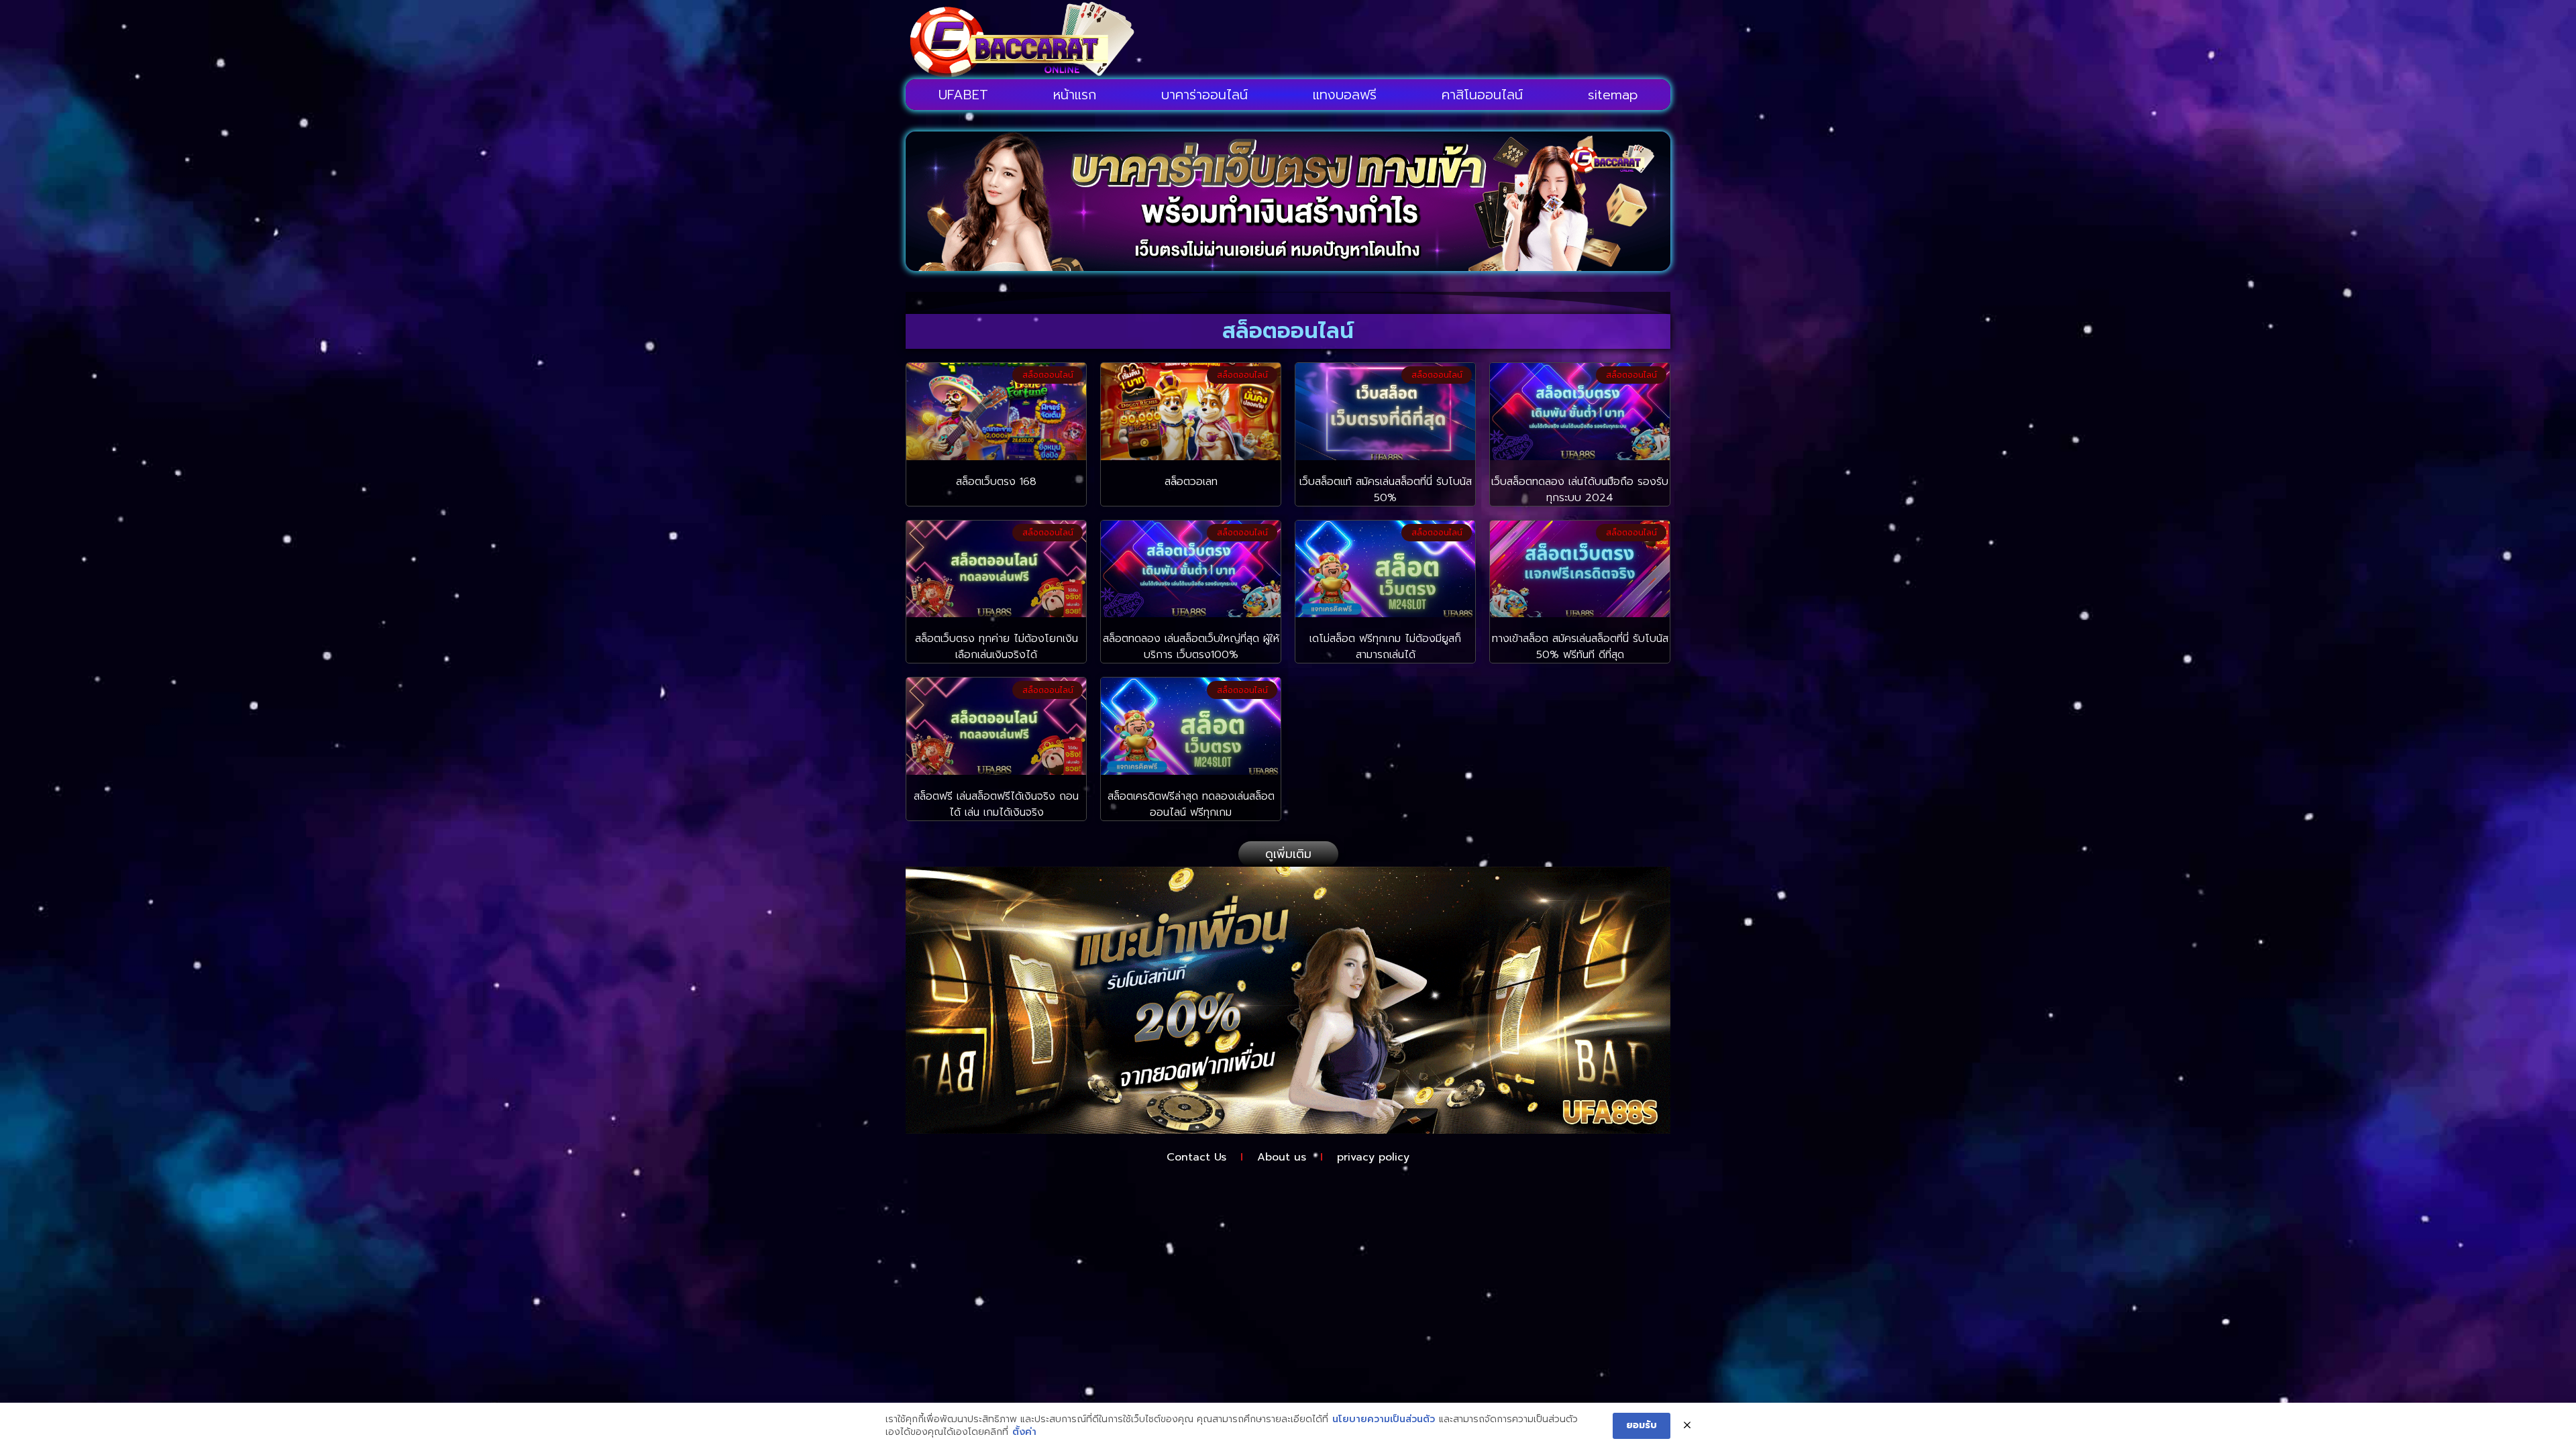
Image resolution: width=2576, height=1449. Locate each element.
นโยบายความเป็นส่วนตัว (1384, 1419)
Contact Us (1196, 1157)
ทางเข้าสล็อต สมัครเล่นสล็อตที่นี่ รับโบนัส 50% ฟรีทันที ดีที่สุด (1580, 647)
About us (1282, 1157)
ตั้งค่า (1024, 1432)
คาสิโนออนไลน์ (1482, 95)
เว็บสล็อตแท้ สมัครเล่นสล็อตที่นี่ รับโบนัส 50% (1386, 490)
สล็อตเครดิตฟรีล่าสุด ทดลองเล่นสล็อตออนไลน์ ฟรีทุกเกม (1191, 804)
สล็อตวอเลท (1191, 482)
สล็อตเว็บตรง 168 (996, 482)
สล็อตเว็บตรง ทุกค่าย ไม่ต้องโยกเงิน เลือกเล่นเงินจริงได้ (997, 647)
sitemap (1613, 95)
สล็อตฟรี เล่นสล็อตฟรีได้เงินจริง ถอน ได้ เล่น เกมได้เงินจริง (996, 804)
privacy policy (1373, 1157)
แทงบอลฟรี (1345, 95)
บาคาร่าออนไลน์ (1204, 95)
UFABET (963, 95)
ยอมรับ (1642, 1425)
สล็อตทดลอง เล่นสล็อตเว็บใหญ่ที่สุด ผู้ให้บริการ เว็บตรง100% (1191, 647)
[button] (1288, 854)
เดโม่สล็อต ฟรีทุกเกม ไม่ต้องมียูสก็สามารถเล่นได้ (1385, 647)
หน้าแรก (1075, 95)
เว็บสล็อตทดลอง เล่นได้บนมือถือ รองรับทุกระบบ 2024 (1580, 490)
